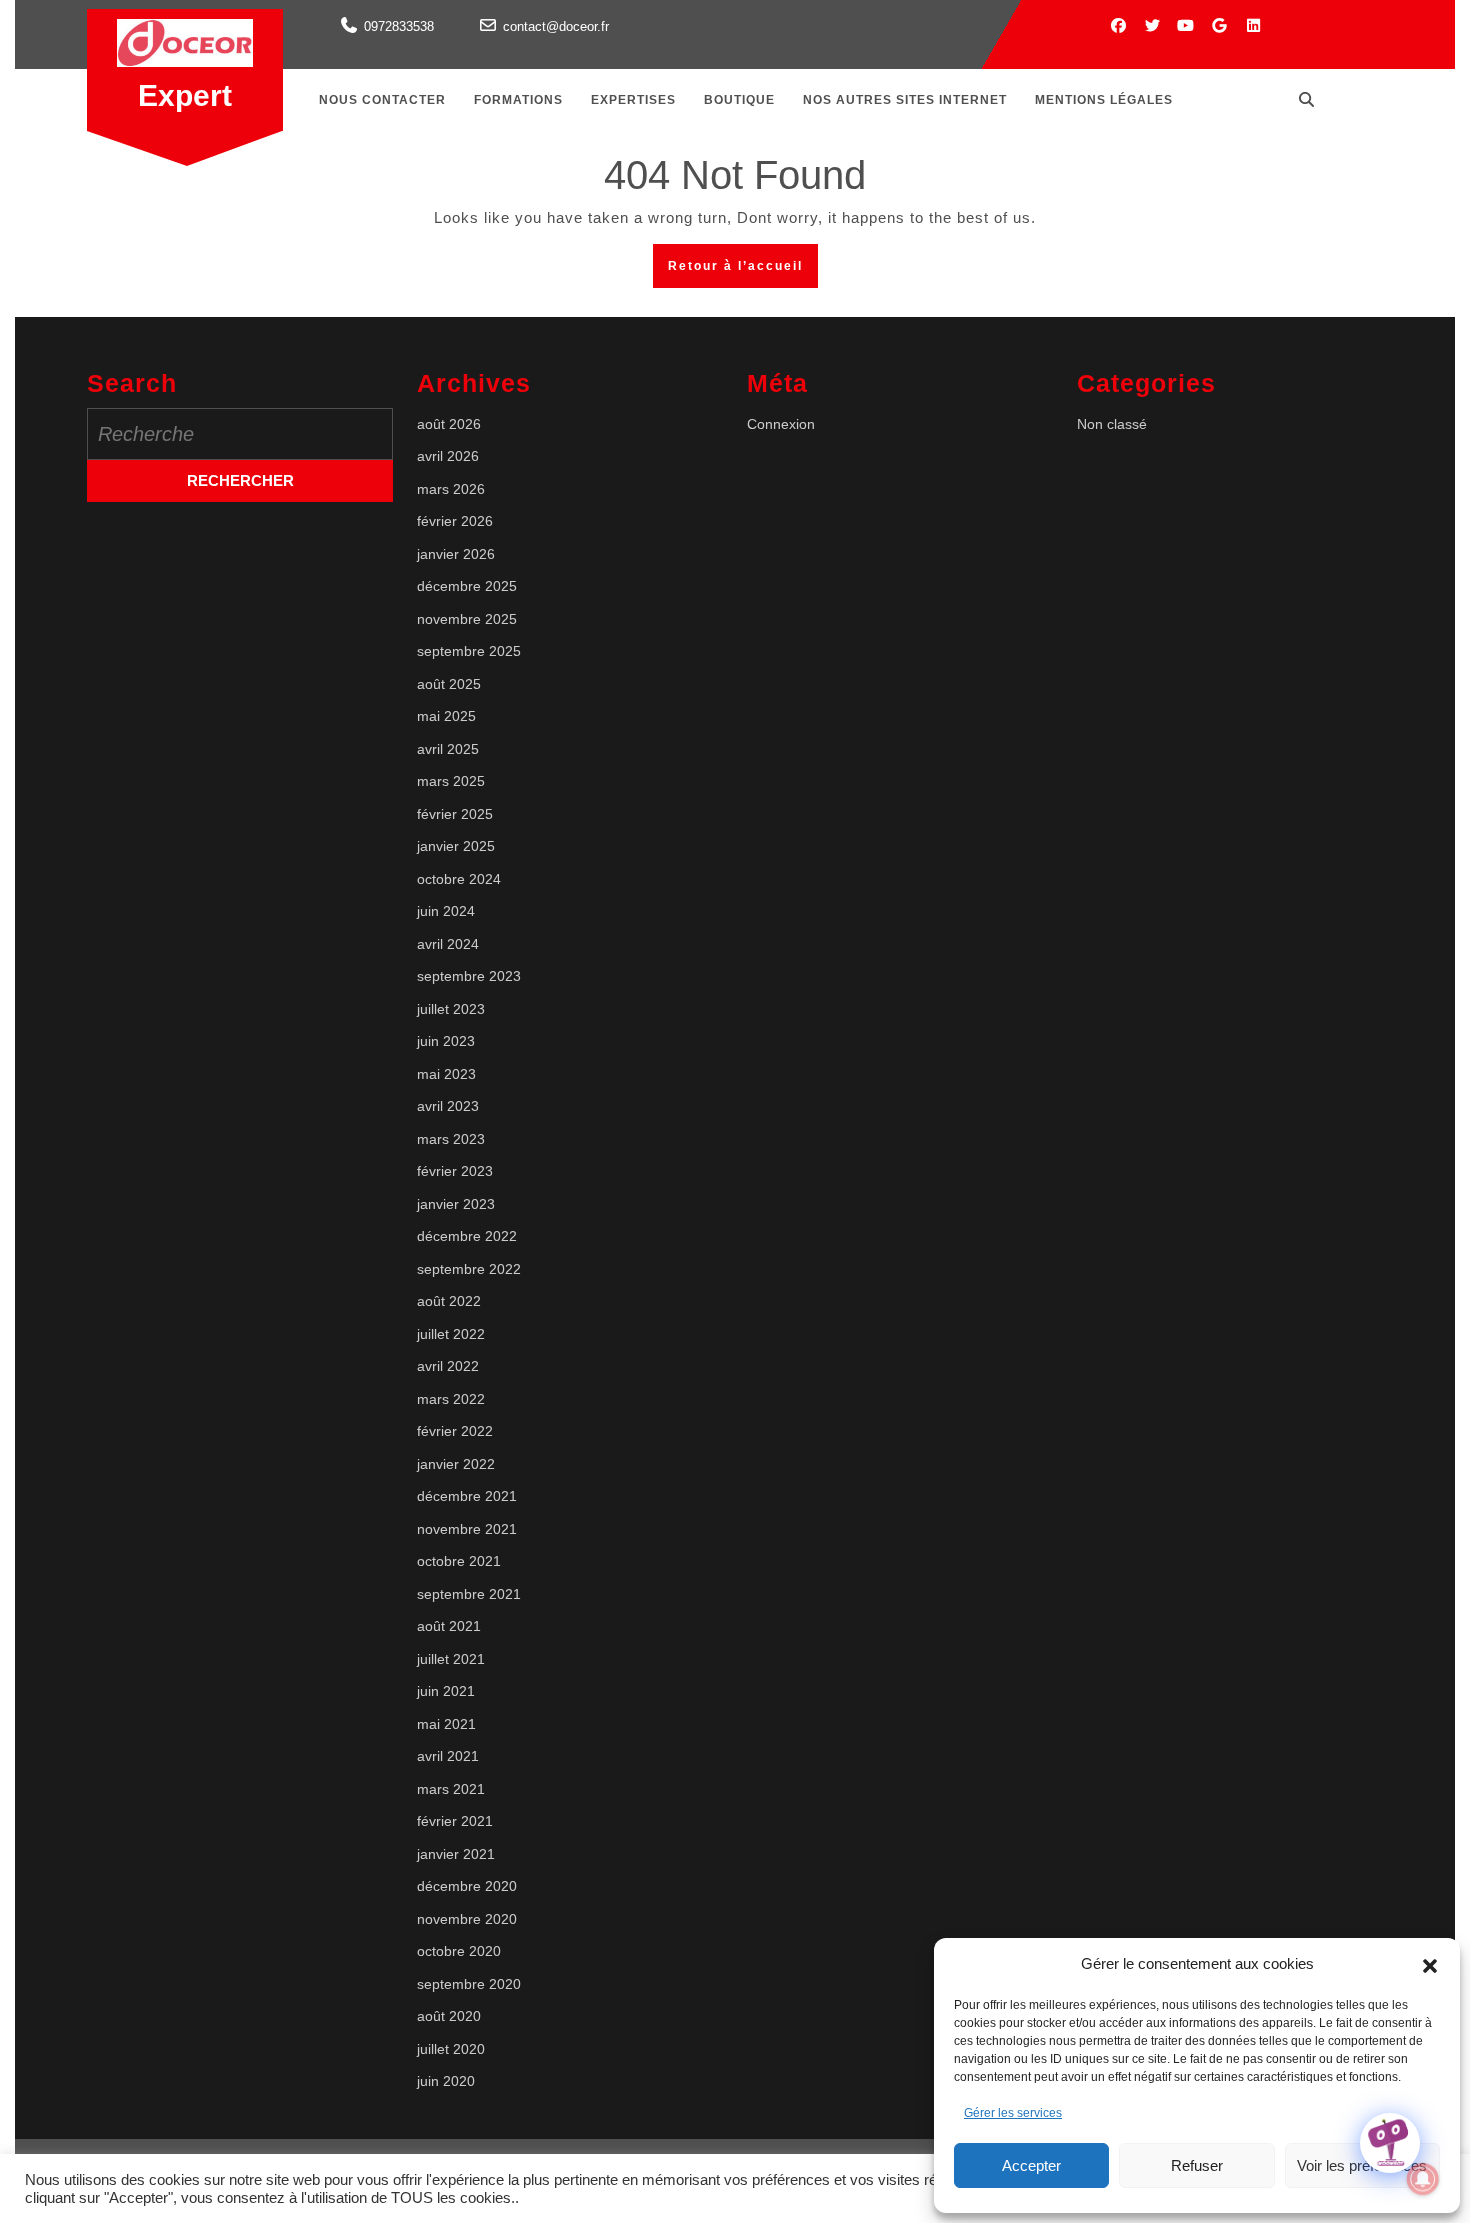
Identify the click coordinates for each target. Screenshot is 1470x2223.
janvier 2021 (456, 1854)
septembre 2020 (469, 1984)
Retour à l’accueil (743, 271)
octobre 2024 (459, 879)
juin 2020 (446, 2081)
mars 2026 (451, 489)
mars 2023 (451, 1139)
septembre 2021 (469, 1594)
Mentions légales (1104, 100)
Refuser (1197, 2165)
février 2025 (455, 814)
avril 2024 (448, 944)
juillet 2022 (451, 1334)
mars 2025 (451, 781)
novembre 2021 (467, 1529)
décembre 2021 (467, 1496)
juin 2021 (446, 1691)
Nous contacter (382, 100)
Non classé (1112, 424)
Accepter (1031, 2165)
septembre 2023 (469, 976)
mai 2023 (446, 1074)
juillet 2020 (451, 2049)
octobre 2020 (459, 1951)
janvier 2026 (456, 554)
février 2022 (455, 1431)
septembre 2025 (469, 651)
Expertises (633, 100)
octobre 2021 (459, 1561)
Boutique (739, 100)
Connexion (781, 424)
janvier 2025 (456, 846)
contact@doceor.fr (556, 26)
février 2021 (455, 1821)
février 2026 (455, 521)
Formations (518, 100)
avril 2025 (448, 749)
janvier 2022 (456, 1464)
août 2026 (449, 424)
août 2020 (449, 2016)
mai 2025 (446, 716)
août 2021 (449, 1626)
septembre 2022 (469, 1269)
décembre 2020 (467, 1886)
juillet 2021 (451, 1659)
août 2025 (449, 684)
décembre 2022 (467, 1236)
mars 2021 (451, 1789)
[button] (1430, 1964)
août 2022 (449, 1301)
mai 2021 (446, 1724)
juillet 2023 (451, 1009)
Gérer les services (1013, 2113)
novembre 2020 (467, 1919)
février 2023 (455, 1171)
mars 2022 (451, 1399)
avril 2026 (448, 456)
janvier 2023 (456, 1204)
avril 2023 (448, 1106)
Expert (185, 95)
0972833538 (399, 26)
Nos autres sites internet (905, 100)
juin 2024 (446, 911)
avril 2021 (448, 1756)
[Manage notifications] (1423, 2179)
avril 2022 (448, 1366)
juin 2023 (446, 1041)
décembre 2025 (467, 586)
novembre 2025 (467, 619)
